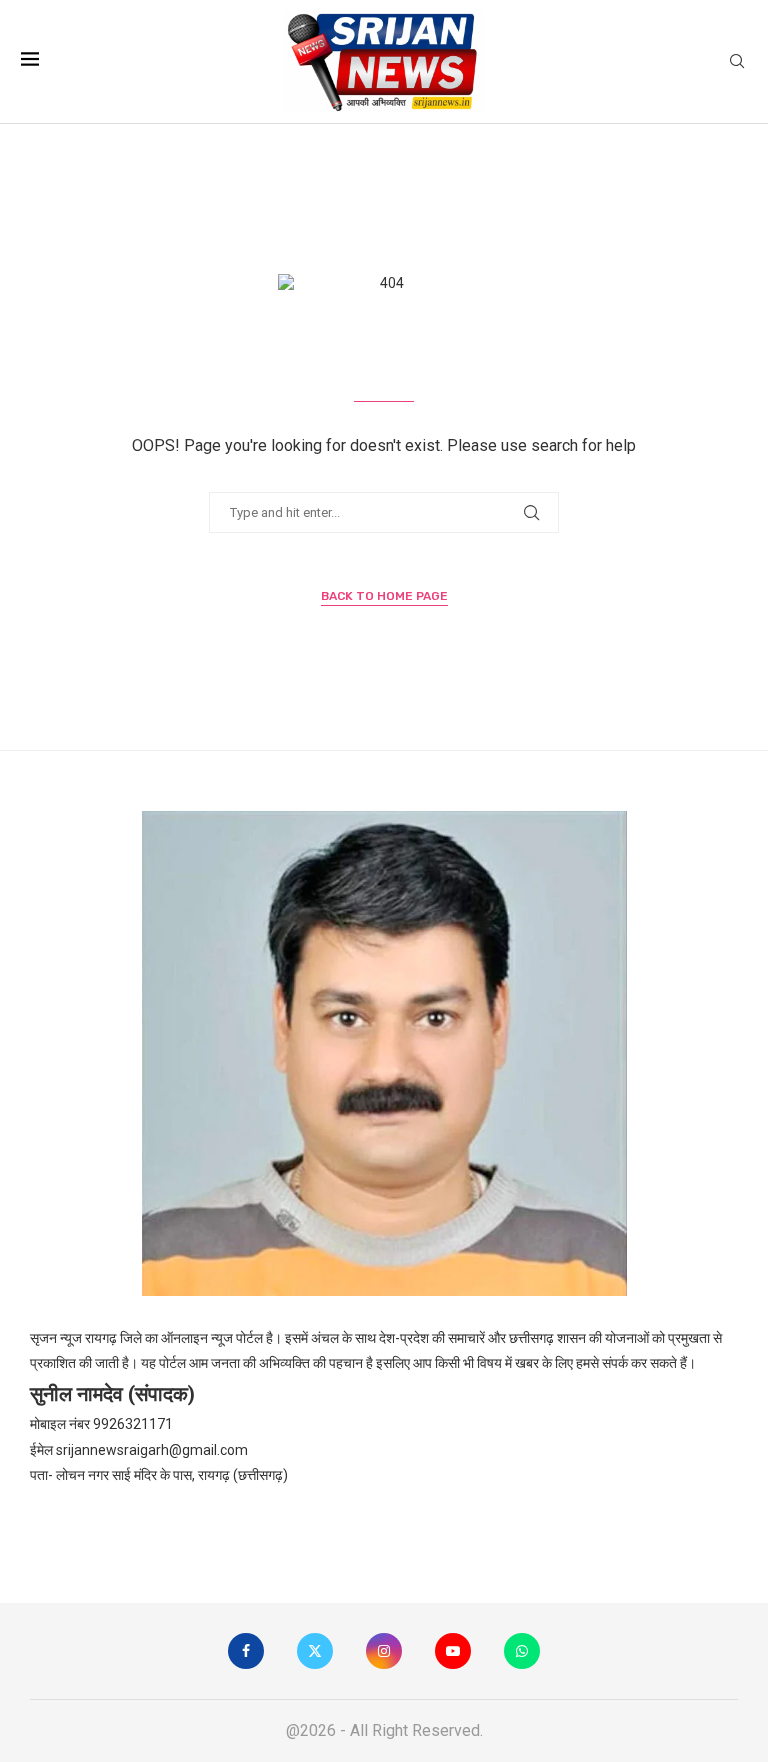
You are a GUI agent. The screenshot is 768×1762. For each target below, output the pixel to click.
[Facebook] (246, 1651)
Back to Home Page (384, 596)
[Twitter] (315, 1651)
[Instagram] (384, 1651)
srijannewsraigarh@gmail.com (152, 1450)
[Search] (737, 62)
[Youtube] (453, 1651)
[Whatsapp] (522, 1651)
